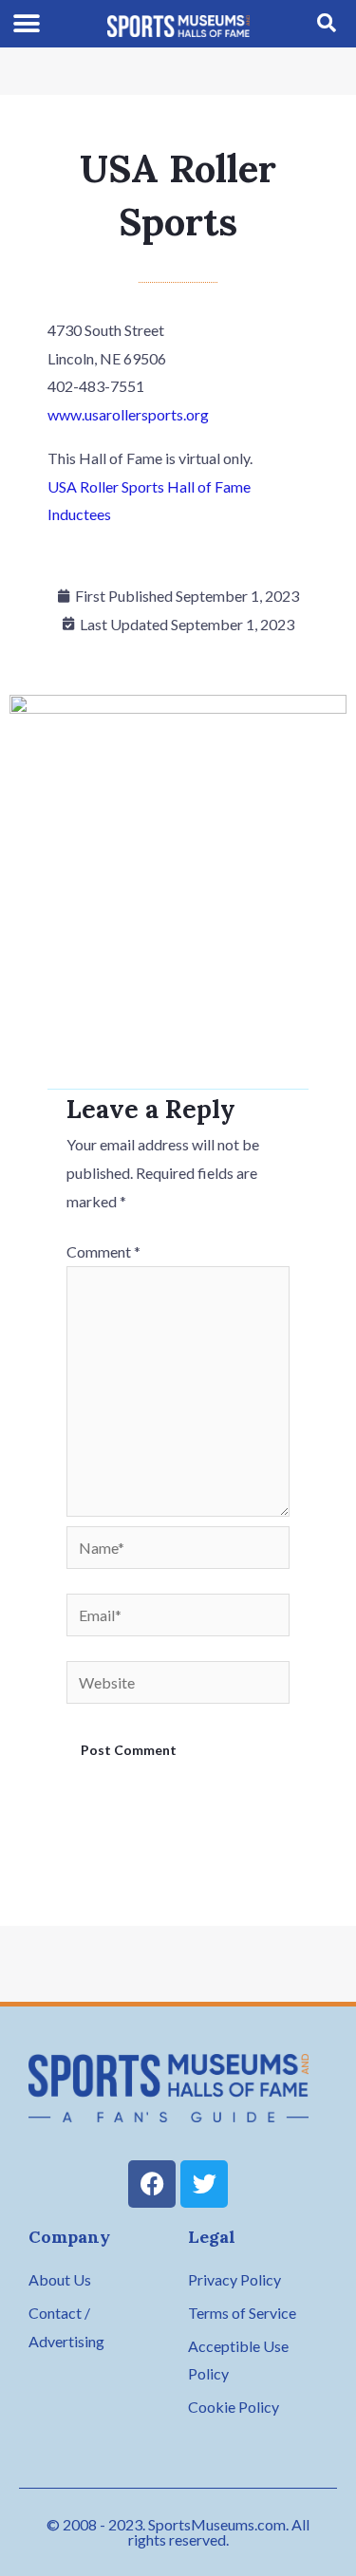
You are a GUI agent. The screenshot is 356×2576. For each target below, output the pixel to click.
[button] (27, 24)
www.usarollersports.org (128, 414)
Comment (103, 1251)
